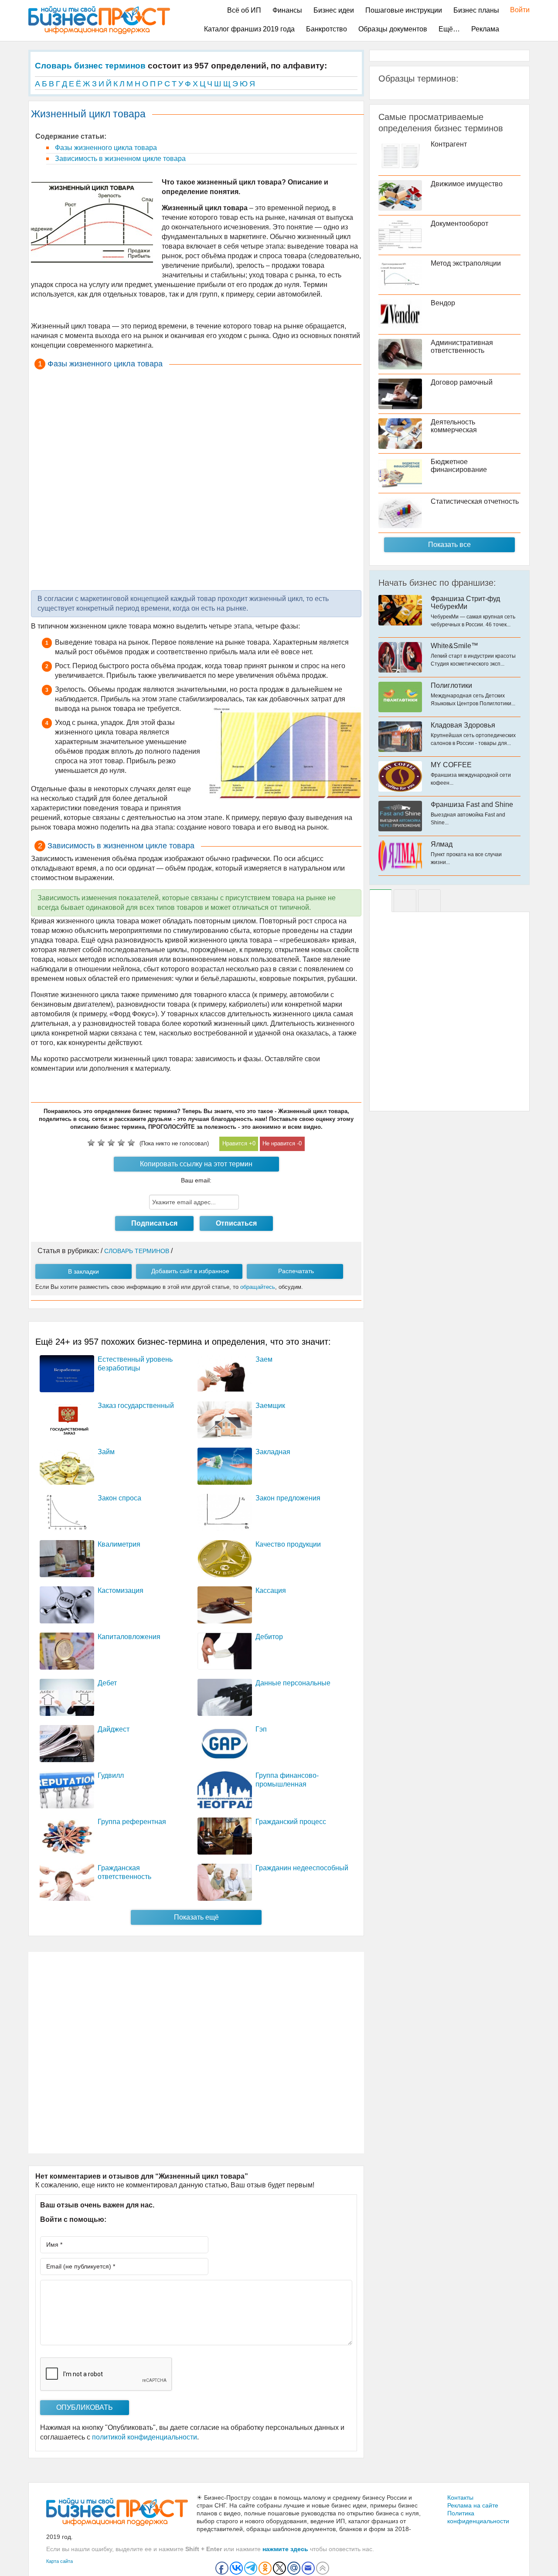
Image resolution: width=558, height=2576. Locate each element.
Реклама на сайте (473, 2505)
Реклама (485, 29)
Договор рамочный (462, 382)
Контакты (460, 2497)
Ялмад (442, 844)
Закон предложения (288, 1498)
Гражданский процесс (291, 1822)
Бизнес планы (476, 10)
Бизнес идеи (334, 10)
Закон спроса (119, 1498)
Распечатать (296, 1271)
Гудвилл (111, 1775)
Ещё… (449, 29)
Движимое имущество (467, 184)
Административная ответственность (462, 347)
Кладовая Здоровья (463, 725)
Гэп (261, 1729)
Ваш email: (196, 1180)
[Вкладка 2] (405, 901)
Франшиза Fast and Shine (472, 805)
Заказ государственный (136, 1406)
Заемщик (270, 1406)
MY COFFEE (451, 765)
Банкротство (327, 29)
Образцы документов (393, 29)
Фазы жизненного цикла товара (105, 148)
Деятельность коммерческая (454, 426)
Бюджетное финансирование (459, 466)
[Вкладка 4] (429, 901)
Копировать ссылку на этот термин (196, 1164)
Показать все (449, 545)
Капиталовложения (129, 1637)
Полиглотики (451, 685)
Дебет (107, 1683)
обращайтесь (258, 1287)
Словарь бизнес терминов (90, 66)
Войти (515, 10)
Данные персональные (293, 1683)
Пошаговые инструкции (404, 10)
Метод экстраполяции (466, 263)
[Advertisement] (196, 479)
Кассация (271, 1590)
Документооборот (459, 224)
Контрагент (449, 144)
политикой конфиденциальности (145, 2437)
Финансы (287, 10)
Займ (106, 1452)
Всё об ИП (244, 10)
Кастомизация (121, 1590)
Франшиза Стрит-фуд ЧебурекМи (465, 603)
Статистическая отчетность (475, 501)
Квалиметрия (119, 1544)
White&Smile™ (454, 646)
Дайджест (114, 1729)
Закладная (273, 1452)
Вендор (443, 303)
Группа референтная (132, 1822)
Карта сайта (60, 2561)
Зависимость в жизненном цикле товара (119, 159)
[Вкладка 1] (381, 901)
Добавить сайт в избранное (190, 1271)
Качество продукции (288, 1544)
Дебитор (269, 1637)
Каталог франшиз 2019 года (249, 29)
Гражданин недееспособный (302, 1868)
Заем (264, 1359)
